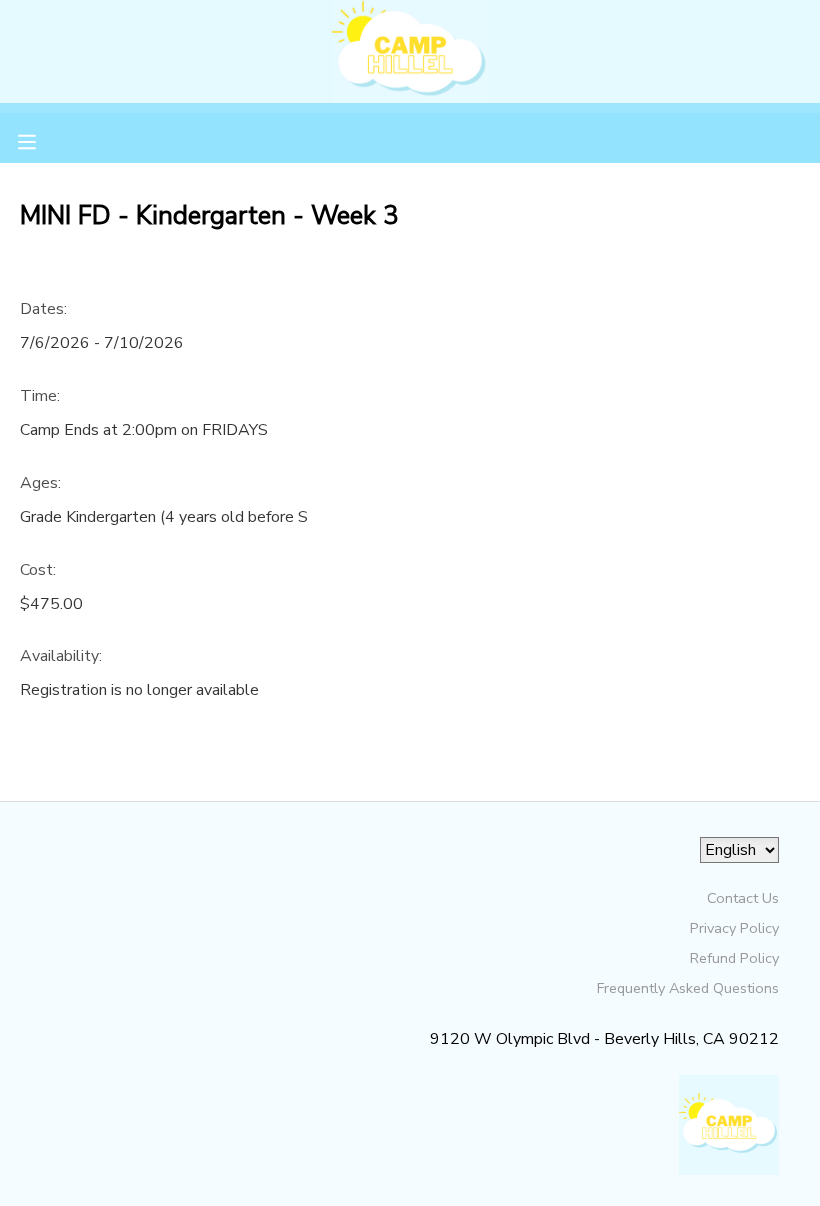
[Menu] (42, 140)
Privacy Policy (734, 928)
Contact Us (743, 898)
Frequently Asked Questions (688, 988)
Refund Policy (734, 958)
